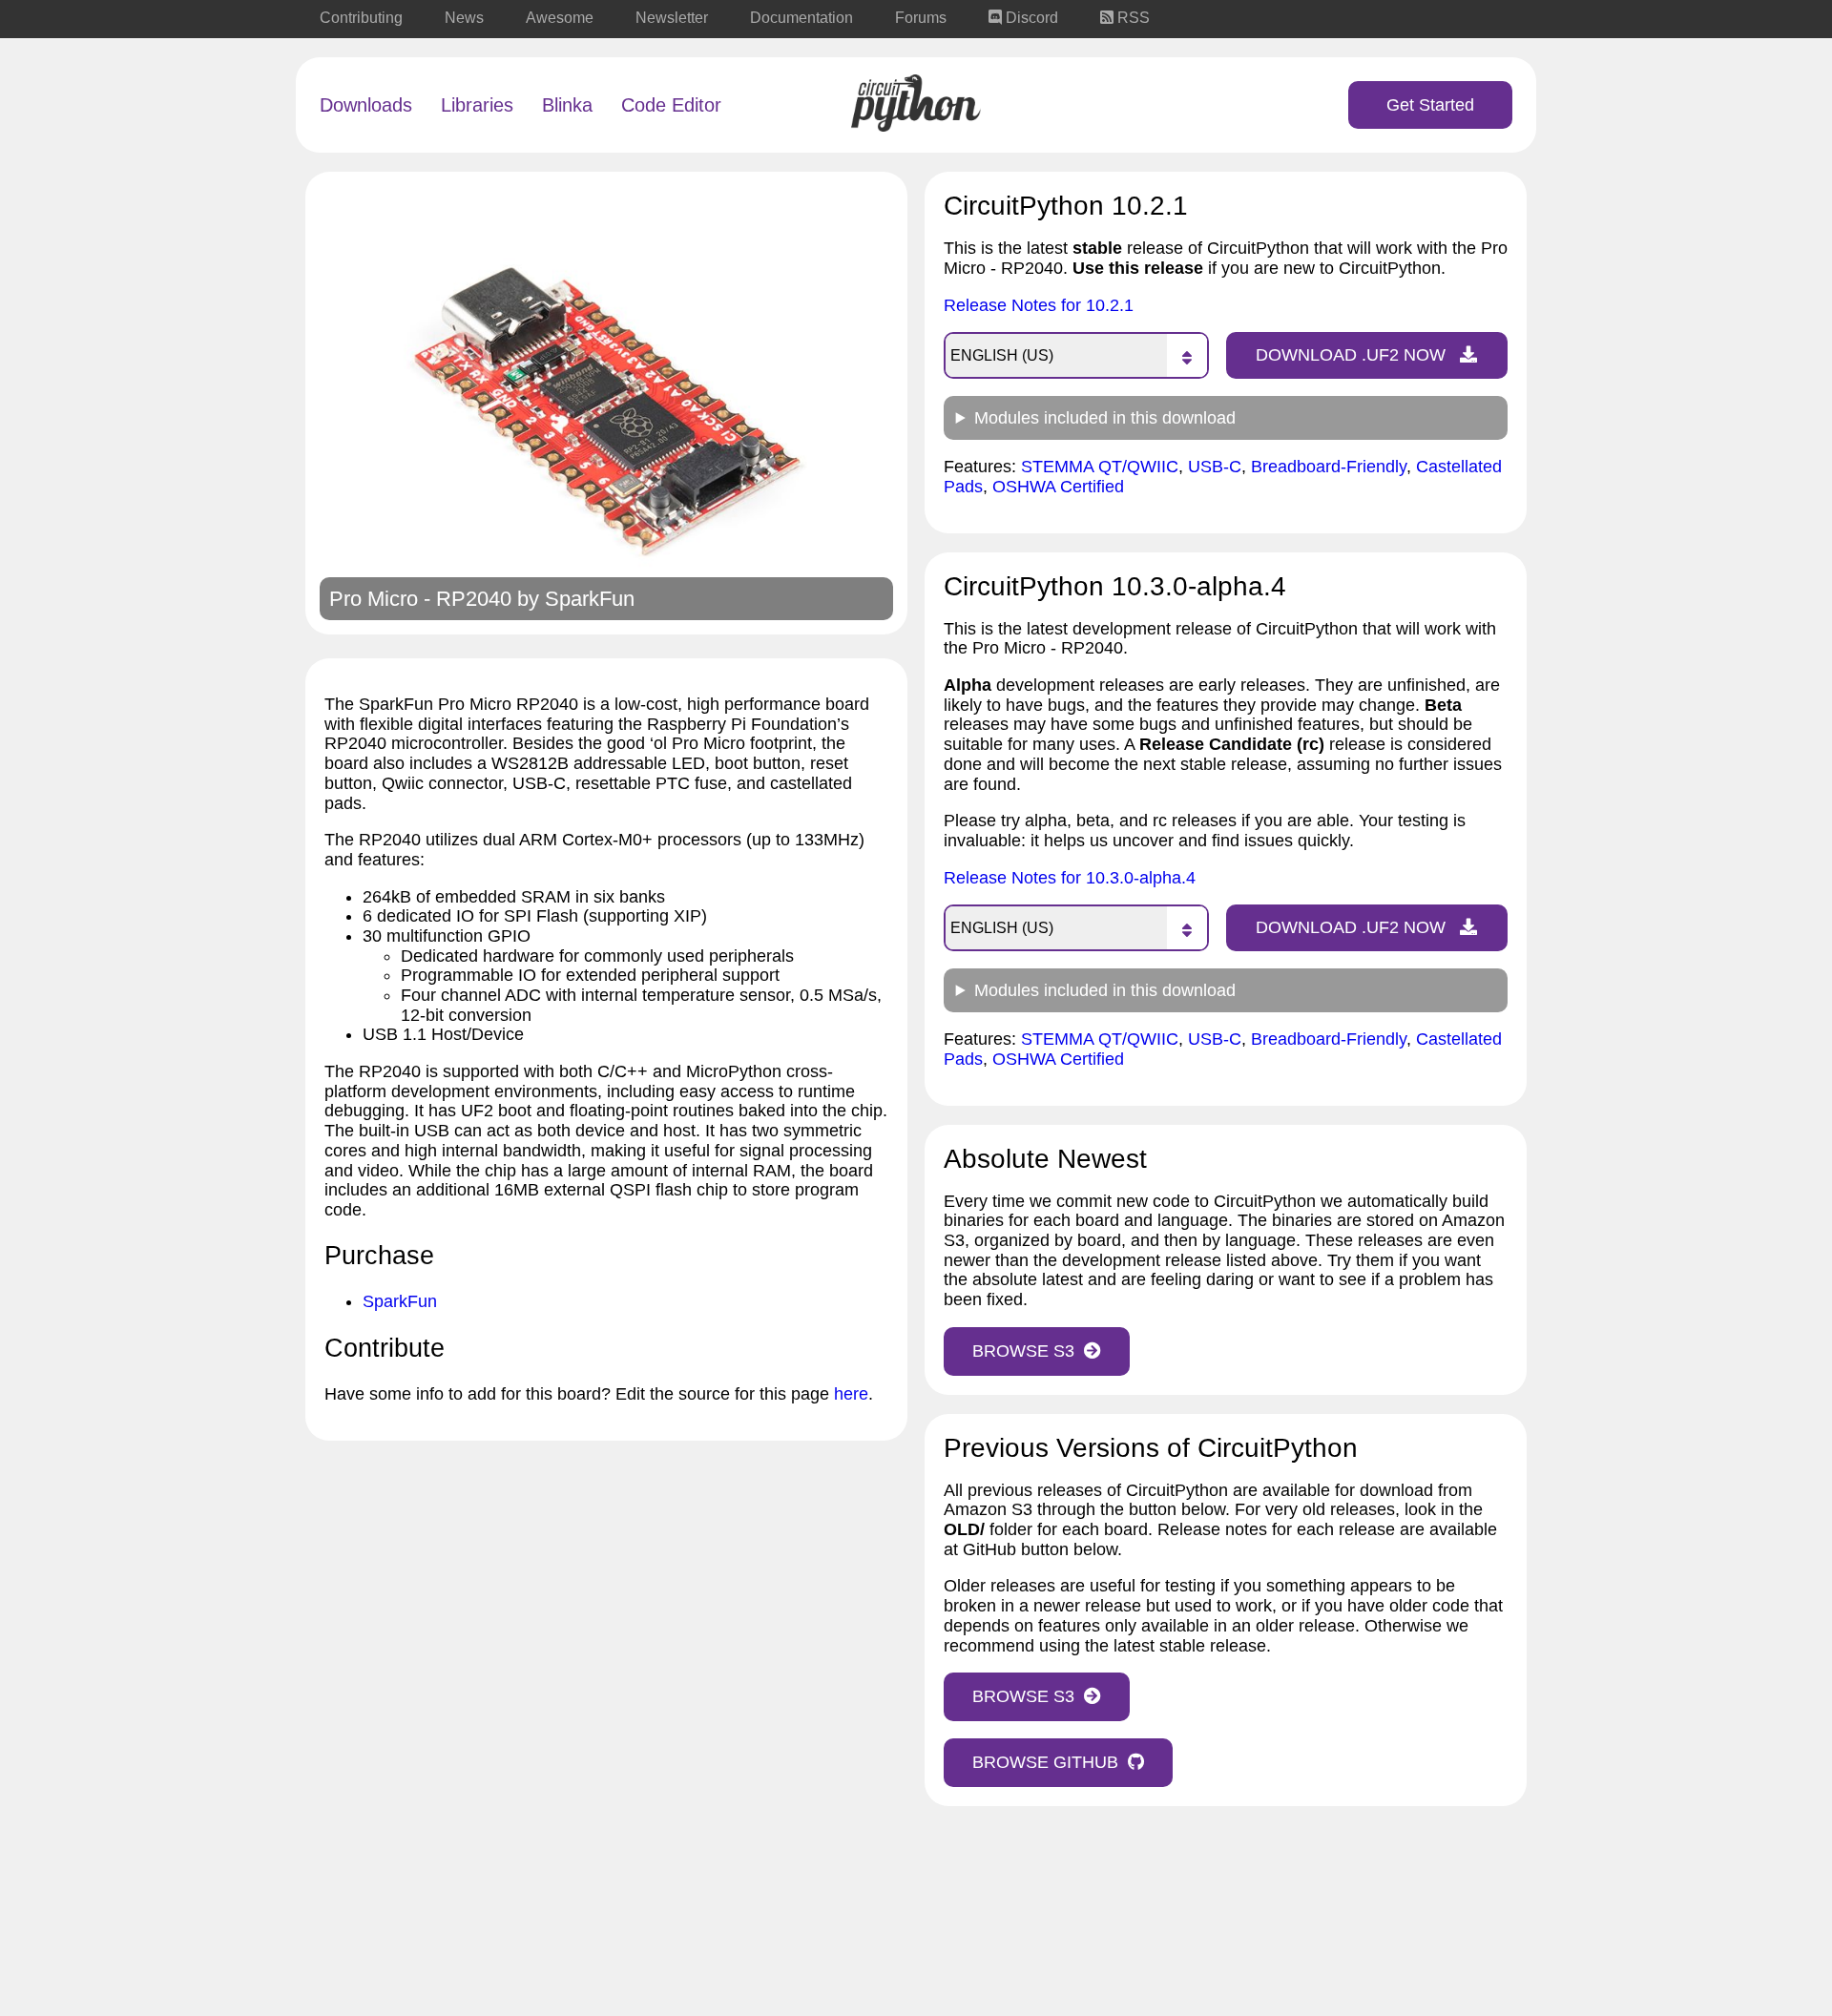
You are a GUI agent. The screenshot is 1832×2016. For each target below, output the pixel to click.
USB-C (1215, 467)
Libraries (477, 105)
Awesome (560, 18)
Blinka (567, 105)
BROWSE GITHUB (1045, 1762)
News (464, 18)
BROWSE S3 (1023, 1351)
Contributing (361, 18)
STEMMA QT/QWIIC (1100, 467)
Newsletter (672, 18)
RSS (1132, 18)
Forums (921, 18)
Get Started (1430, 105)
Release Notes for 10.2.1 (1039, 305)
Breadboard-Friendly (1329, 467)
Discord (1030, 18)
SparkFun (590, 599)
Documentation (801, 18)
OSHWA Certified (1058, 487)
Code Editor (671, 105)
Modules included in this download (1105, 418)
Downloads (366, 105)
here (851, 1394)
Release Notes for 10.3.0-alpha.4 (1070, 878)
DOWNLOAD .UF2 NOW (1353, 355)
